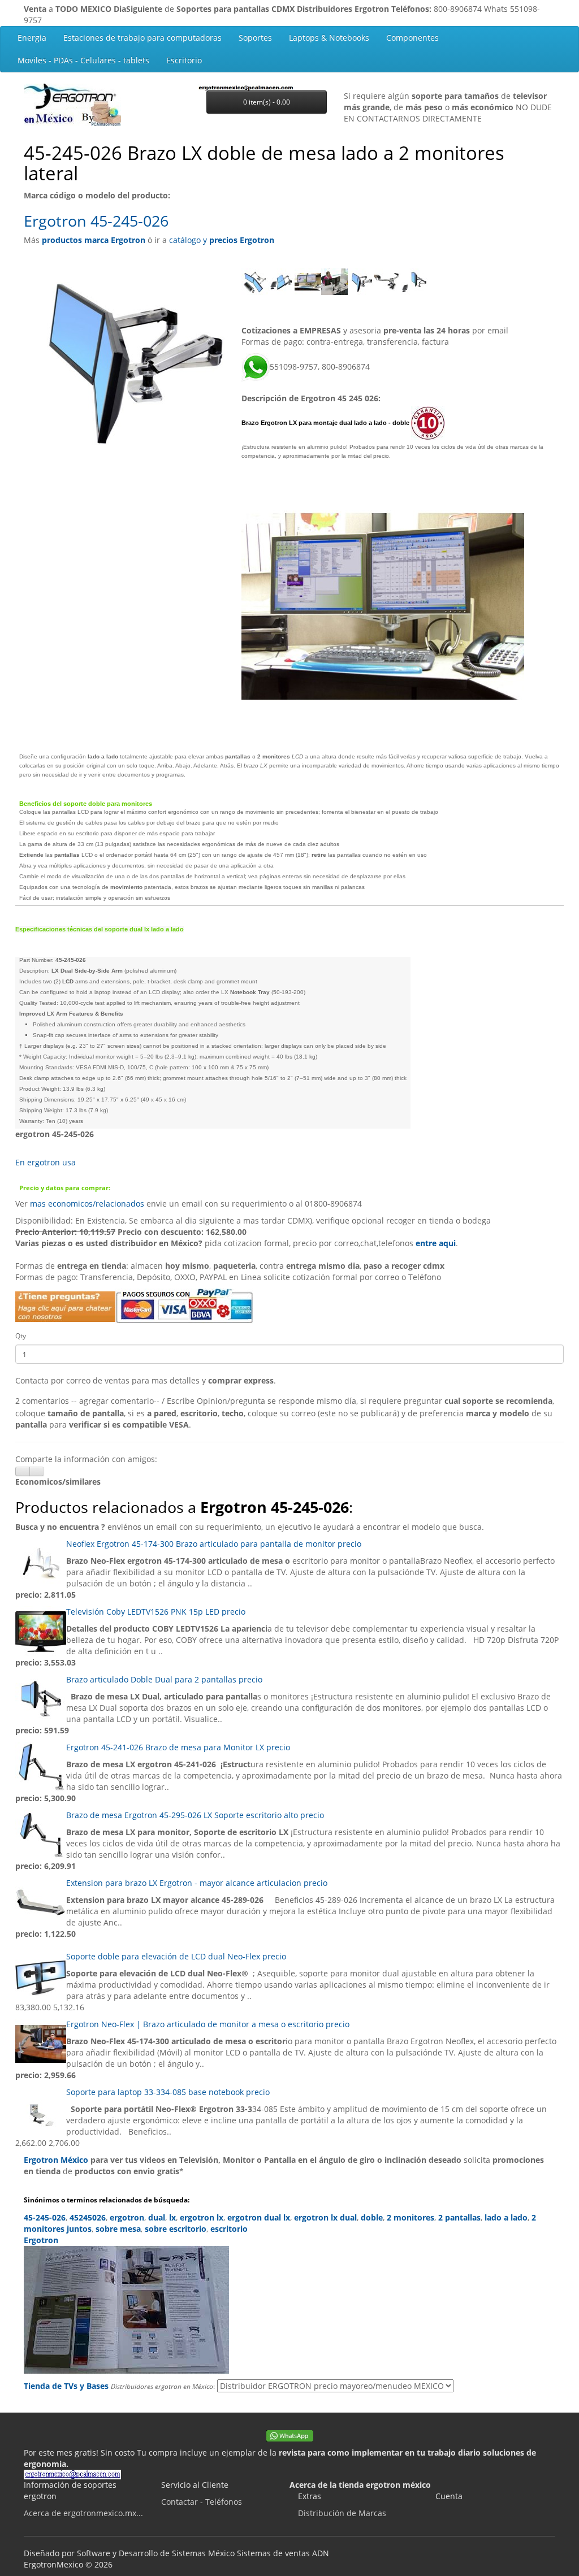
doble (372, 2217)
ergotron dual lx (259, 2217)
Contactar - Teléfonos (202, 2502)
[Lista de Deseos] (23, 1471)
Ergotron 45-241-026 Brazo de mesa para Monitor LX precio (178, 1747)
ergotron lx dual (325, 2217)
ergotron (127, 2217)
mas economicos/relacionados (87, 1204)
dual (157, 2217)
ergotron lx (202, 2217)
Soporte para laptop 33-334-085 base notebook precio (168, 2092)
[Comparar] (37, 1471)
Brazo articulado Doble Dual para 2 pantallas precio (164, 1679)
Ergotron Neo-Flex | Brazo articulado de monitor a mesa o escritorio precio (208, 2024)
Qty (21, 1336)
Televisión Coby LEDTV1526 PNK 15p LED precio (156, 1612)
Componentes (412, 38)
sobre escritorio (176, 2229)
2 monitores (411, 2217)
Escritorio (184, 60)
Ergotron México (56, 2160)
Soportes (255, 38)
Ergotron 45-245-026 (96, 221)
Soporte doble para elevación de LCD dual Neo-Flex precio (176, 1956)
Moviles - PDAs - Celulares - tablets (83, 60)
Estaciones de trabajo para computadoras (142, 38)
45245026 (88, 2217)
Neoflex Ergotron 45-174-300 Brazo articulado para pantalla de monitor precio (214, 1544)
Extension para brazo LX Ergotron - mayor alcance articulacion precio (197, 1883)
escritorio (229, 2229)
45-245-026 (45, 2217)
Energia (32, 38)
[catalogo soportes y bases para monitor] (289, 2310)
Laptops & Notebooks (329, 38)
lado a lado (506, 2217)
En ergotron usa (46, 1162)
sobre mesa (118, 2229)
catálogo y (222, 240)
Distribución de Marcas (342, 2513)
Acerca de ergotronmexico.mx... (83, 2513)
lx (172, 2217)
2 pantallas (459, 2217)
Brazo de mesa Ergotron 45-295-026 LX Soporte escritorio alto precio (195, 1815)
